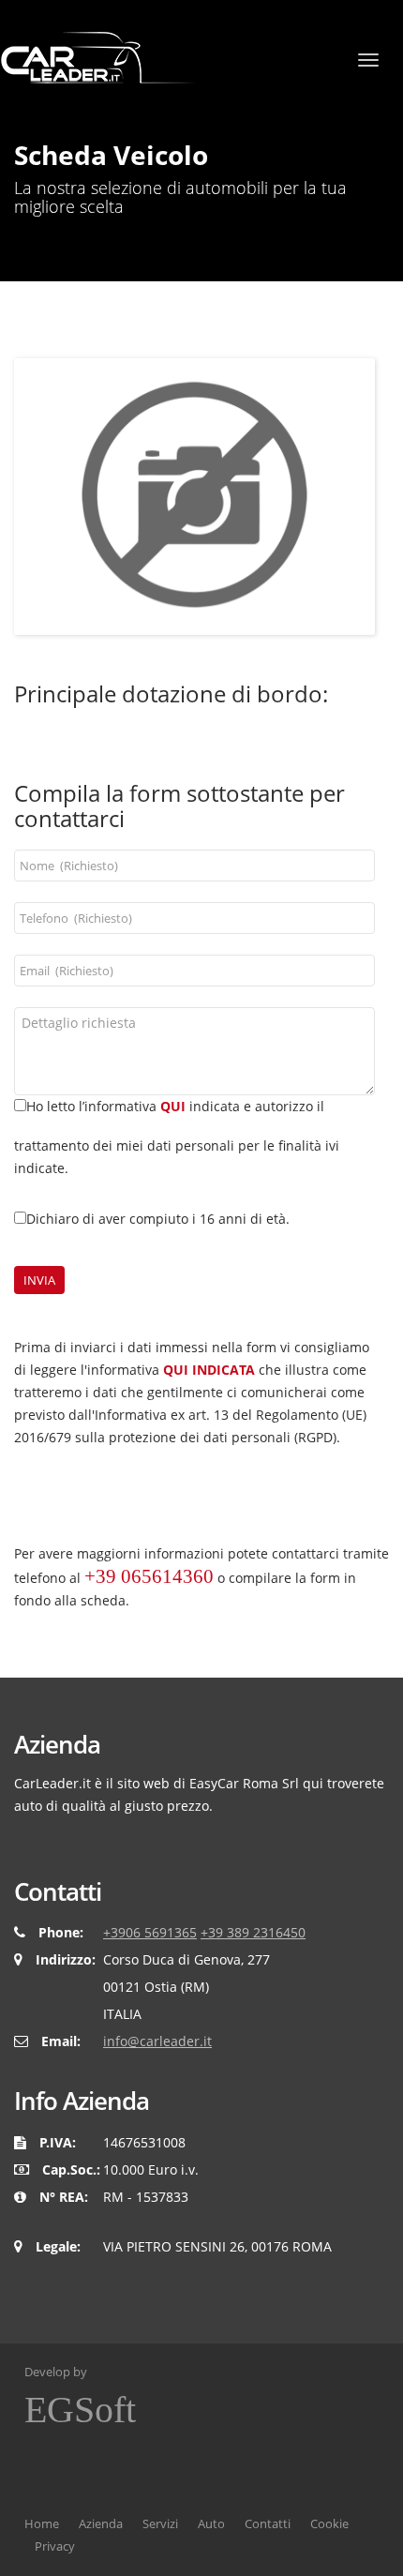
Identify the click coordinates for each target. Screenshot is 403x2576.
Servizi (160, 2523)
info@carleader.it (157, 2041)
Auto (211, 2523)
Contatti (268, 2523)
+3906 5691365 (150, 1932)
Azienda (101, 2523)
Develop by (80, 2397)
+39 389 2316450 (253, 1932)
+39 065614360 (149, 1576)
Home (42, 2523)
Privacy (55, 2546)
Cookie (329, 2523)
